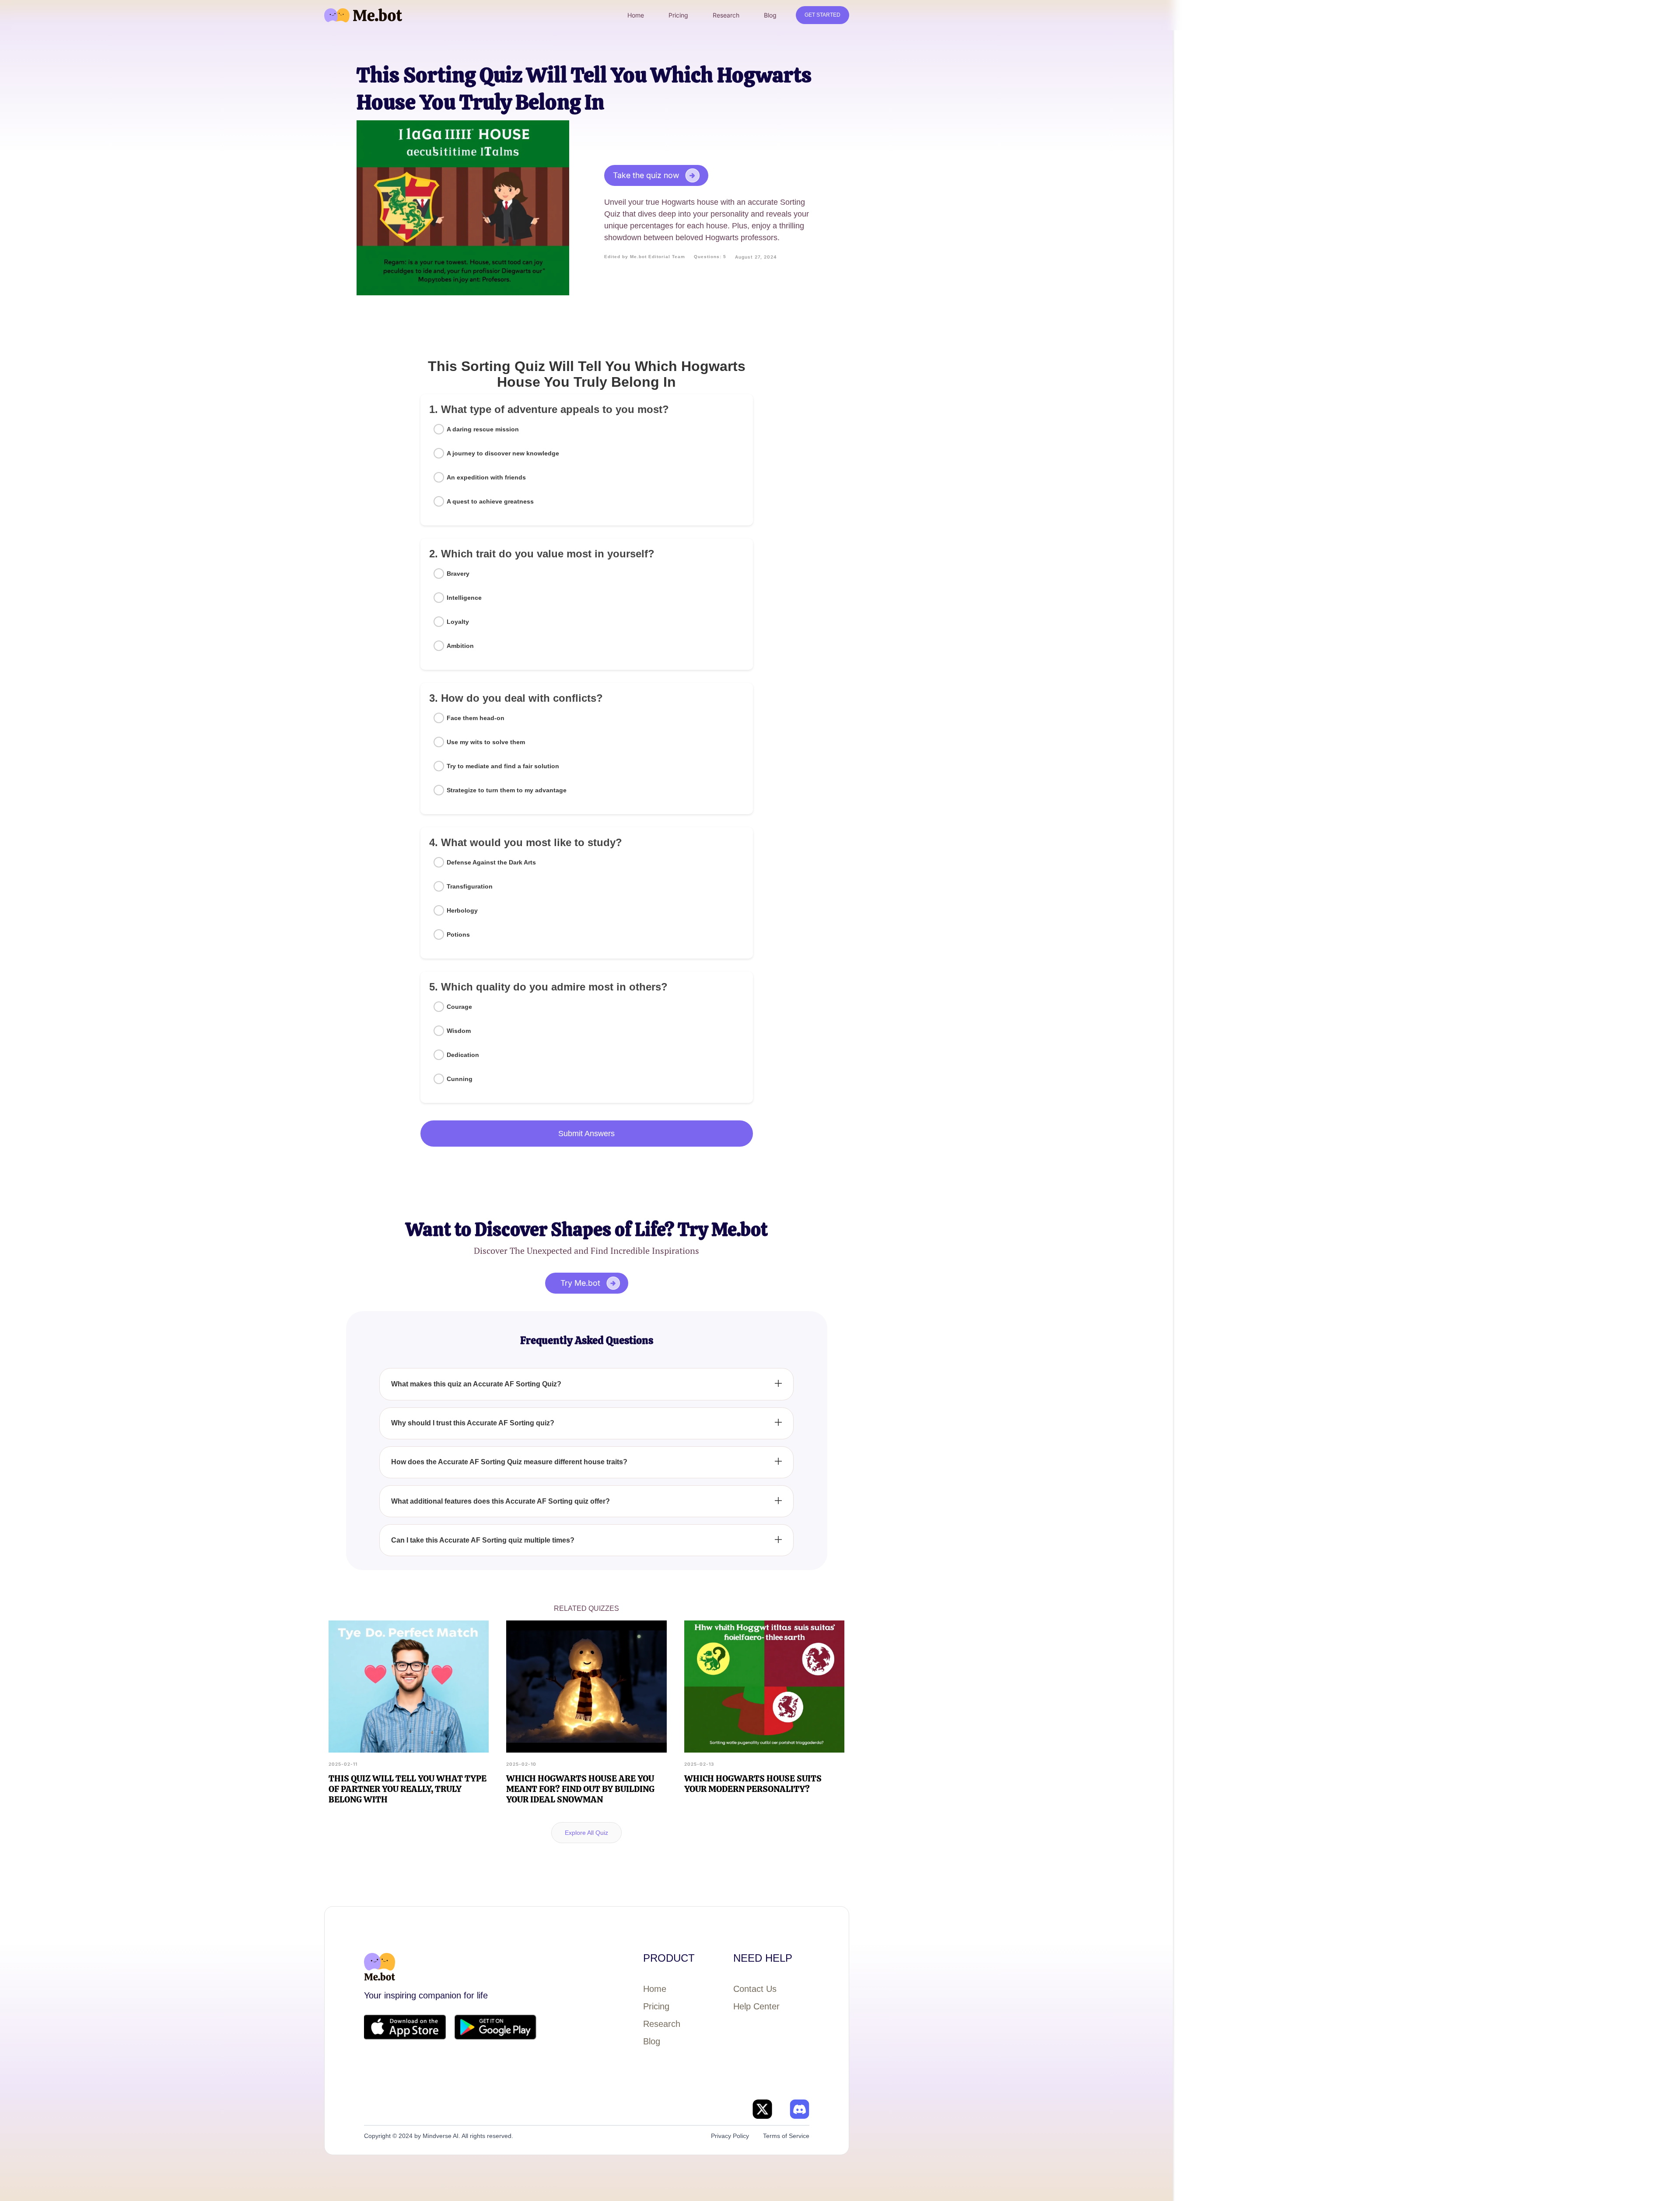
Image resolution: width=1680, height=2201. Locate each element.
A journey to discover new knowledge (503, 453)
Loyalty (458, 622)
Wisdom (459, 1031)
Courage (459, 1007)
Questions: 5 (710, 257)
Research (662, 2024)
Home (655, 1989)
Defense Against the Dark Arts (491, 862)
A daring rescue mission (483, 429)
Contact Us (755, 1989)
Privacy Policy (730, 2136)
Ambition (460, 646)
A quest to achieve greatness (490, 501)
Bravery (458, 574)
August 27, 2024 (756, 257)
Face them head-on (476, 718)
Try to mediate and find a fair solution (503, 766)
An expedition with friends (486, 477)
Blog (652, 2041)
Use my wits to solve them (486, 742)
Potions (458, 934)
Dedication (463, 1055)
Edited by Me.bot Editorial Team (645, 257)
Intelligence (464, 598)
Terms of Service (786, 2136)
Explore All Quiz (586, 1833)
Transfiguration (470, 886)
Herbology (462, 910)
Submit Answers (586, 1134)
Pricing (656, 2006)
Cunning (460, 1079)
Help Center (756, 2006)
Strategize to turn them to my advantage (507, 790)
